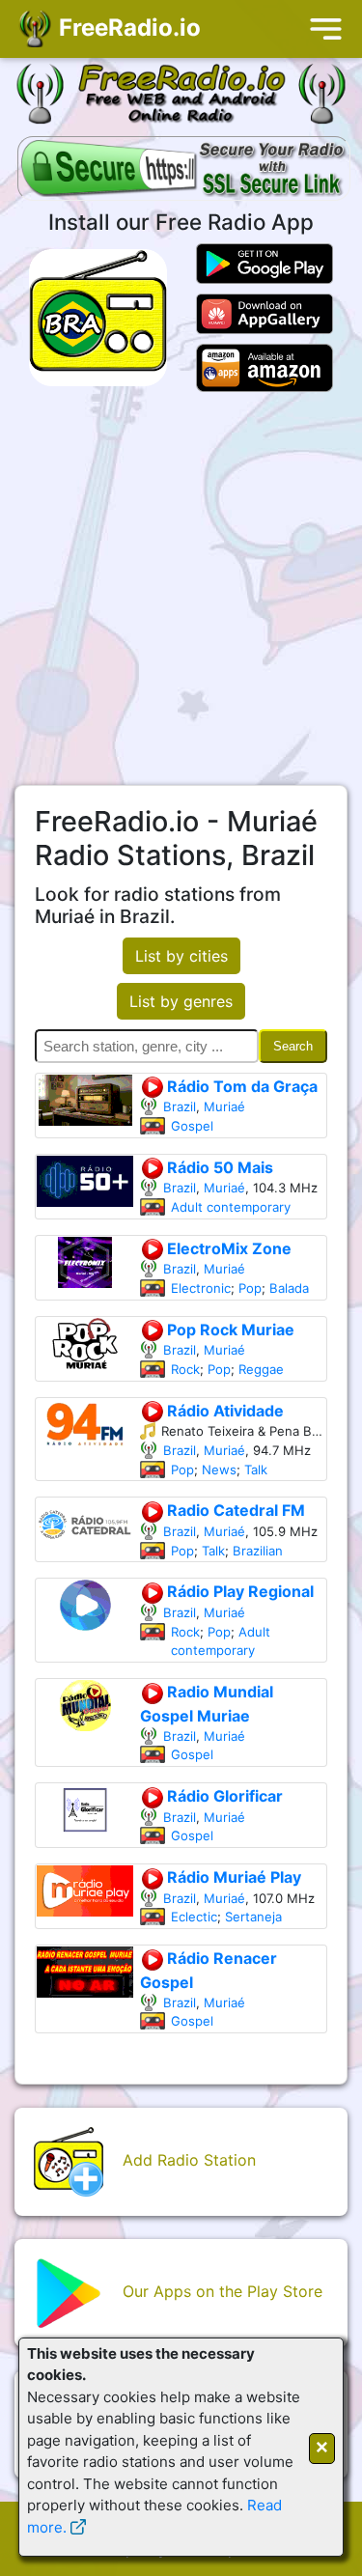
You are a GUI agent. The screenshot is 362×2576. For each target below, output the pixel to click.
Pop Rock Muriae (229, 1330)
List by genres (181, 1001)
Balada (289, 1288)
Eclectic (194, 1917)
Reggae (261, 1369)
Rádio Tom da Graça (240, 1086)
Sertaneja (253, 1917)
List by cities (181, 956)
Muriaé (224, 1106)
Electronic (201, 1288)
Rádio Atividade (223, 1411)
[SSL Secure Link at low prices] (184, 170)
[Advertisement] (181, 588)
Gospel (192, 1126)
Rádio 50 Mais (218, 1167)
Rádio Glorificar (223, 1796)
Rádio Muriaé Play (232, 1877)
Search (293, 1046)
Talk (256, 1470)
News (219, 1470)
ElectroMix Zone (227, 1248)
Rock (185, 1369)
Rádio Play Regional (238, 1591)
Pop (250, 1288)
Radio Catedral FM (234, 1510)
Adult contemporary (231, 1207)
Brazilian (258, 1551)
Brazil (180, 1106)
